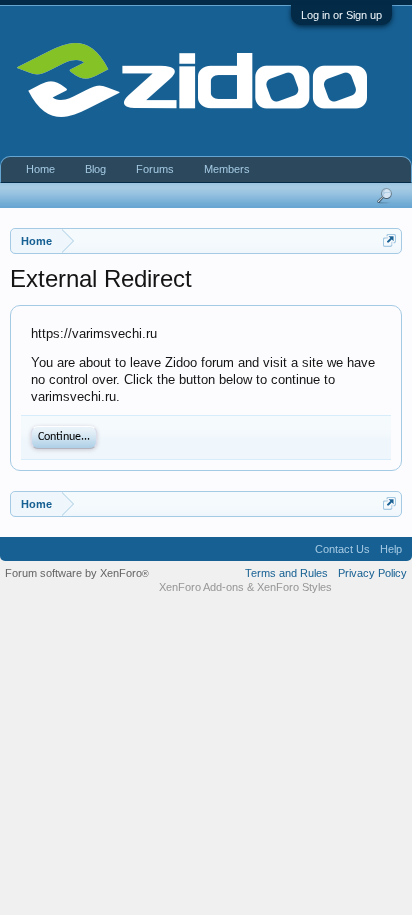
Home (40, 169)
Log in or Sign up (341, 15)
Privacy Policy (372, 573)
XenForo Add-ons (201, 587)
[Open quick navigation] (389, 240)
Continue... (64, 437)
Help (391, 549)
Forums (155, 169)
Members (227, 169)
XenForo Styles (294, 587)
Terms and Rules (286, 573)
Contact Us (342, 549)
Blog (95, 169)
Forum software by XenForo (77, 573)
